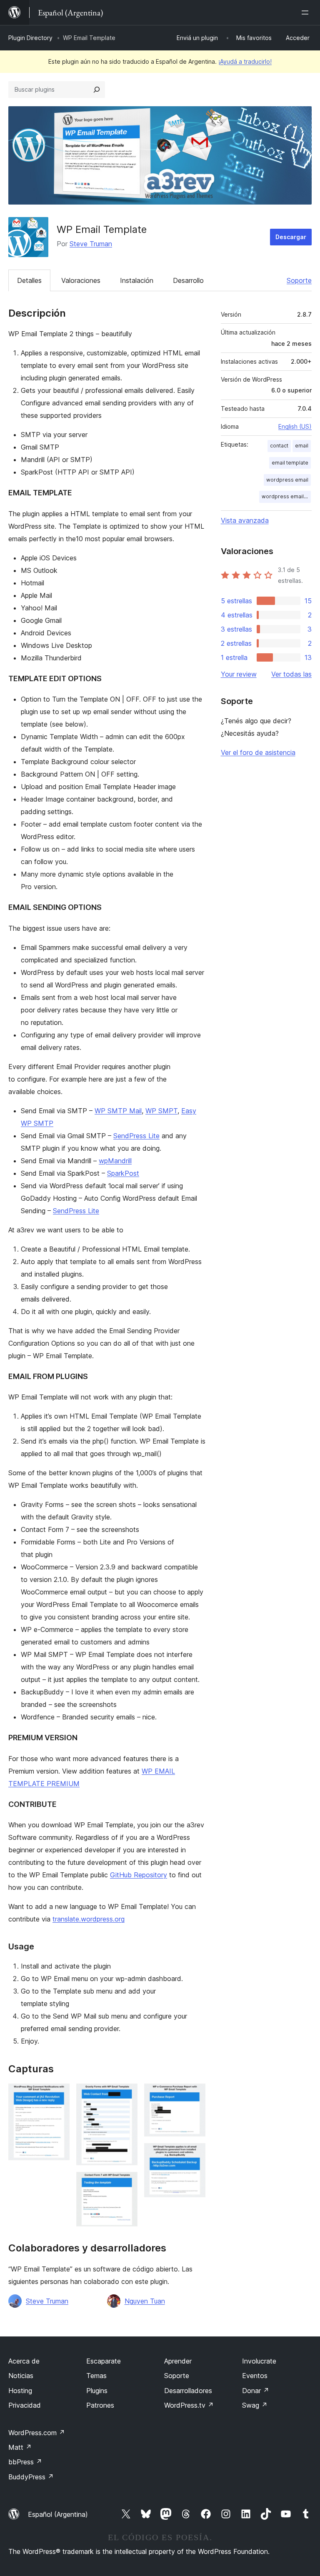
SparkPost (123, 1173)
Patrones (100, 2405)
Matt (20, 2447)
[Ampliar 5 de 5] (194, 2154)
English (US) (295, 426)
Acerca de (24, 2361)
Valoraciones (81, 280)
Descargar (291, 237)
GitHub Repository (139, 1875)
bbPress (25, 2462)
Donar (256, 2391)
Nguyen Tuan (145, 2301)
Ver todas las (291, 674)
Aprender (178, 2361)
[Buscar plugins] (97, 90)
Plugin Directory (30, 38)
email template (290, 463)
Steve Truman (91, 244)
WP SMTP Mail (118, 1111)
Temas (96, 2376)
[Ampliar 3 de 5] (126, 2183)
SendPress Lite (136, 1136)
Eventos (255, 2376)
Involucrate (259, 2361)
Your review (239, 674)
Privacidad (25, 2405)
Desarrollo (188, 280)
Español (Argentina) (58, 2514)
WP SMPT (161, 1111)
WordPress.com (37, 2433)
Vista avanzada (245, 520)
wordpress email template (286, 496)
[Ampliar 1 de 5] (58, 2095)
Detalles (29, 280)
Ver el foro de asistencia (258, 752)
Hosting (20, 2391)
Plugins (97, 2391)
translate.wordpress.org (89, 1919)
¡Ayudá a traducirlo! (245, 61)
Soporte (299, 280)
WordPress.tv (189, 2405)
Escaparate (104, 2361)
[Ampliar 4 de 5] (194, 2095)
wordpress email (287, 480)
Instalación (137, 280)
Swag (255, 2405)
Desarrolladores (188, 2391)
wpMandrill (115, 1161)
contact (279, 446)
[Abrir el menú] (307, 12)
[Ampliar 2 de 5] (126, 2095)
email (302, 446)
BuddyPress (31, 2477)
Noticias (21, 2376)
